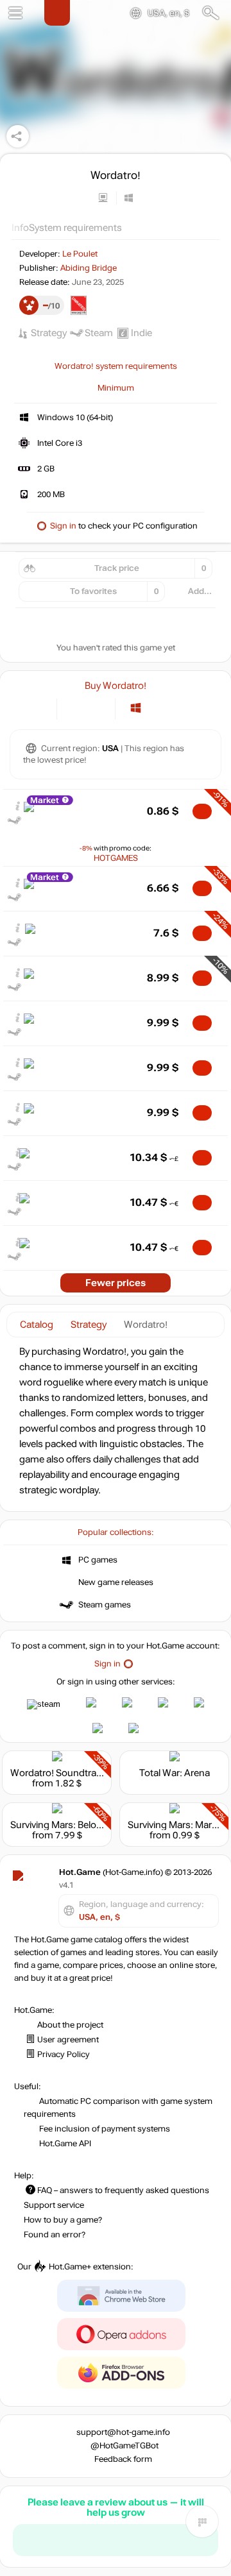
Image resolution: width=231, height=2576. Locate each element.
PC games (98, 1560)
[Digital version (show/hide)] (75, 708)
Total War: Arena (175, 1773)
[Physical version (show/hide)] (97, 708)
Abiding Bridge (89, 268)
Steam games (105, 1605)
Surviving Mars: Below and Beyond (84, 1825)
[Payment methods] (36, 708)
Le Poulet (80, 254)
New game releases (116, 1582)
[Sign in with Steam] (44, 1704)
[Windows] (136, 708)
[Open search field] (211, 13)
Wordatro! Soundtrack (58, 1773)
